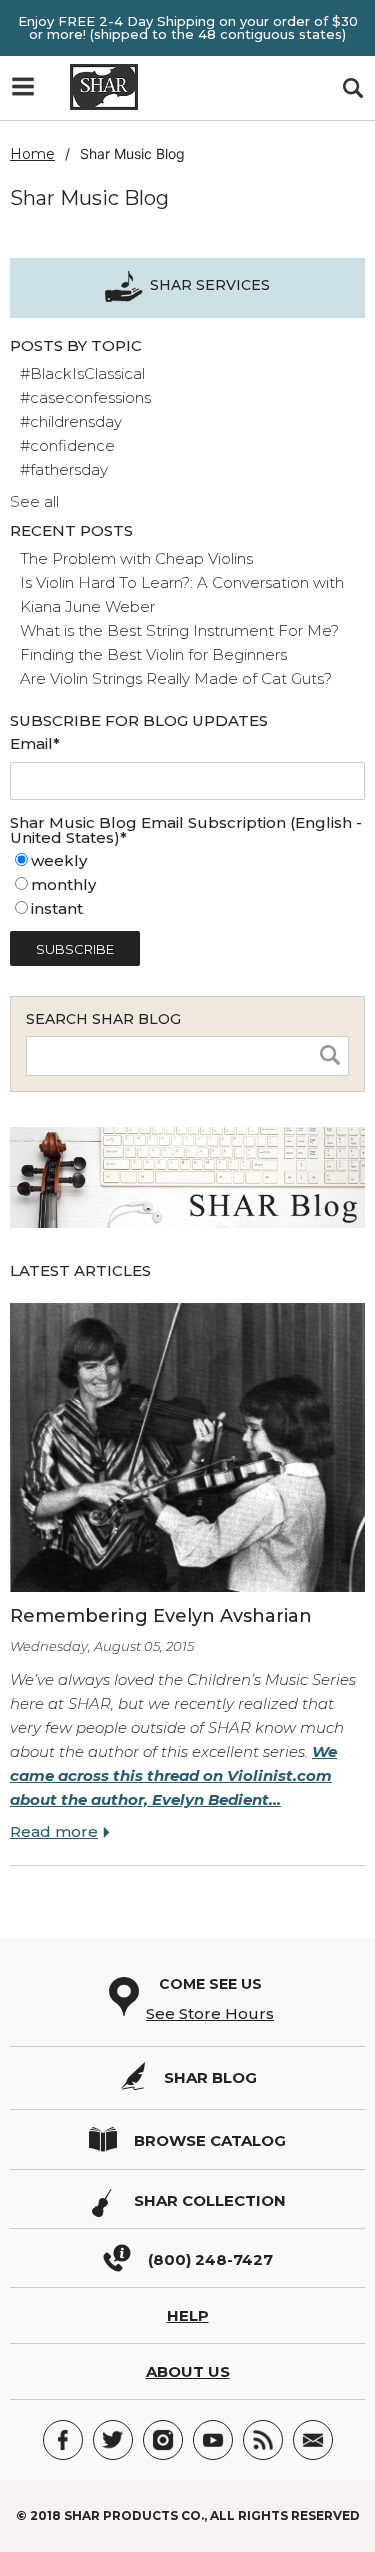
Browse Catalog (210, 2140)
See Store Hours (210, 2013)
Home (32, 154)
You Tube (213, 2440)
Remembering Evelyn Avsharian (161, 1616)
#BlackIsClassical (82, 373)
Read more (54, 1831)
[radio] (187, 861)
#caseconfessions (85, 397)
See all (34, 501)
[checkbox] (187, 885)
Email (313, 2440)
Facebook (63, 2440)
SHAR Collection (210, 2200)
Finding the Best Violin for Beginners (153, 654)
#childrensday (71, 421)
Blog (263, 2440)
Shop (30, 92)
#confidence (67, 445)
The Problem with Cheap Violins (136, 558)
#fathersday (64, 469)
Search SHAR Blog (103, 1019)
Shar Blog (210, 2077)
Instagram (163, 2440)
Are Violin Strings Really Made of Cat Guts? (176, 678)
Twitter (113, 2440)
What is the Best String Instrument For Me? (179, 630)
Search (352, 88)
